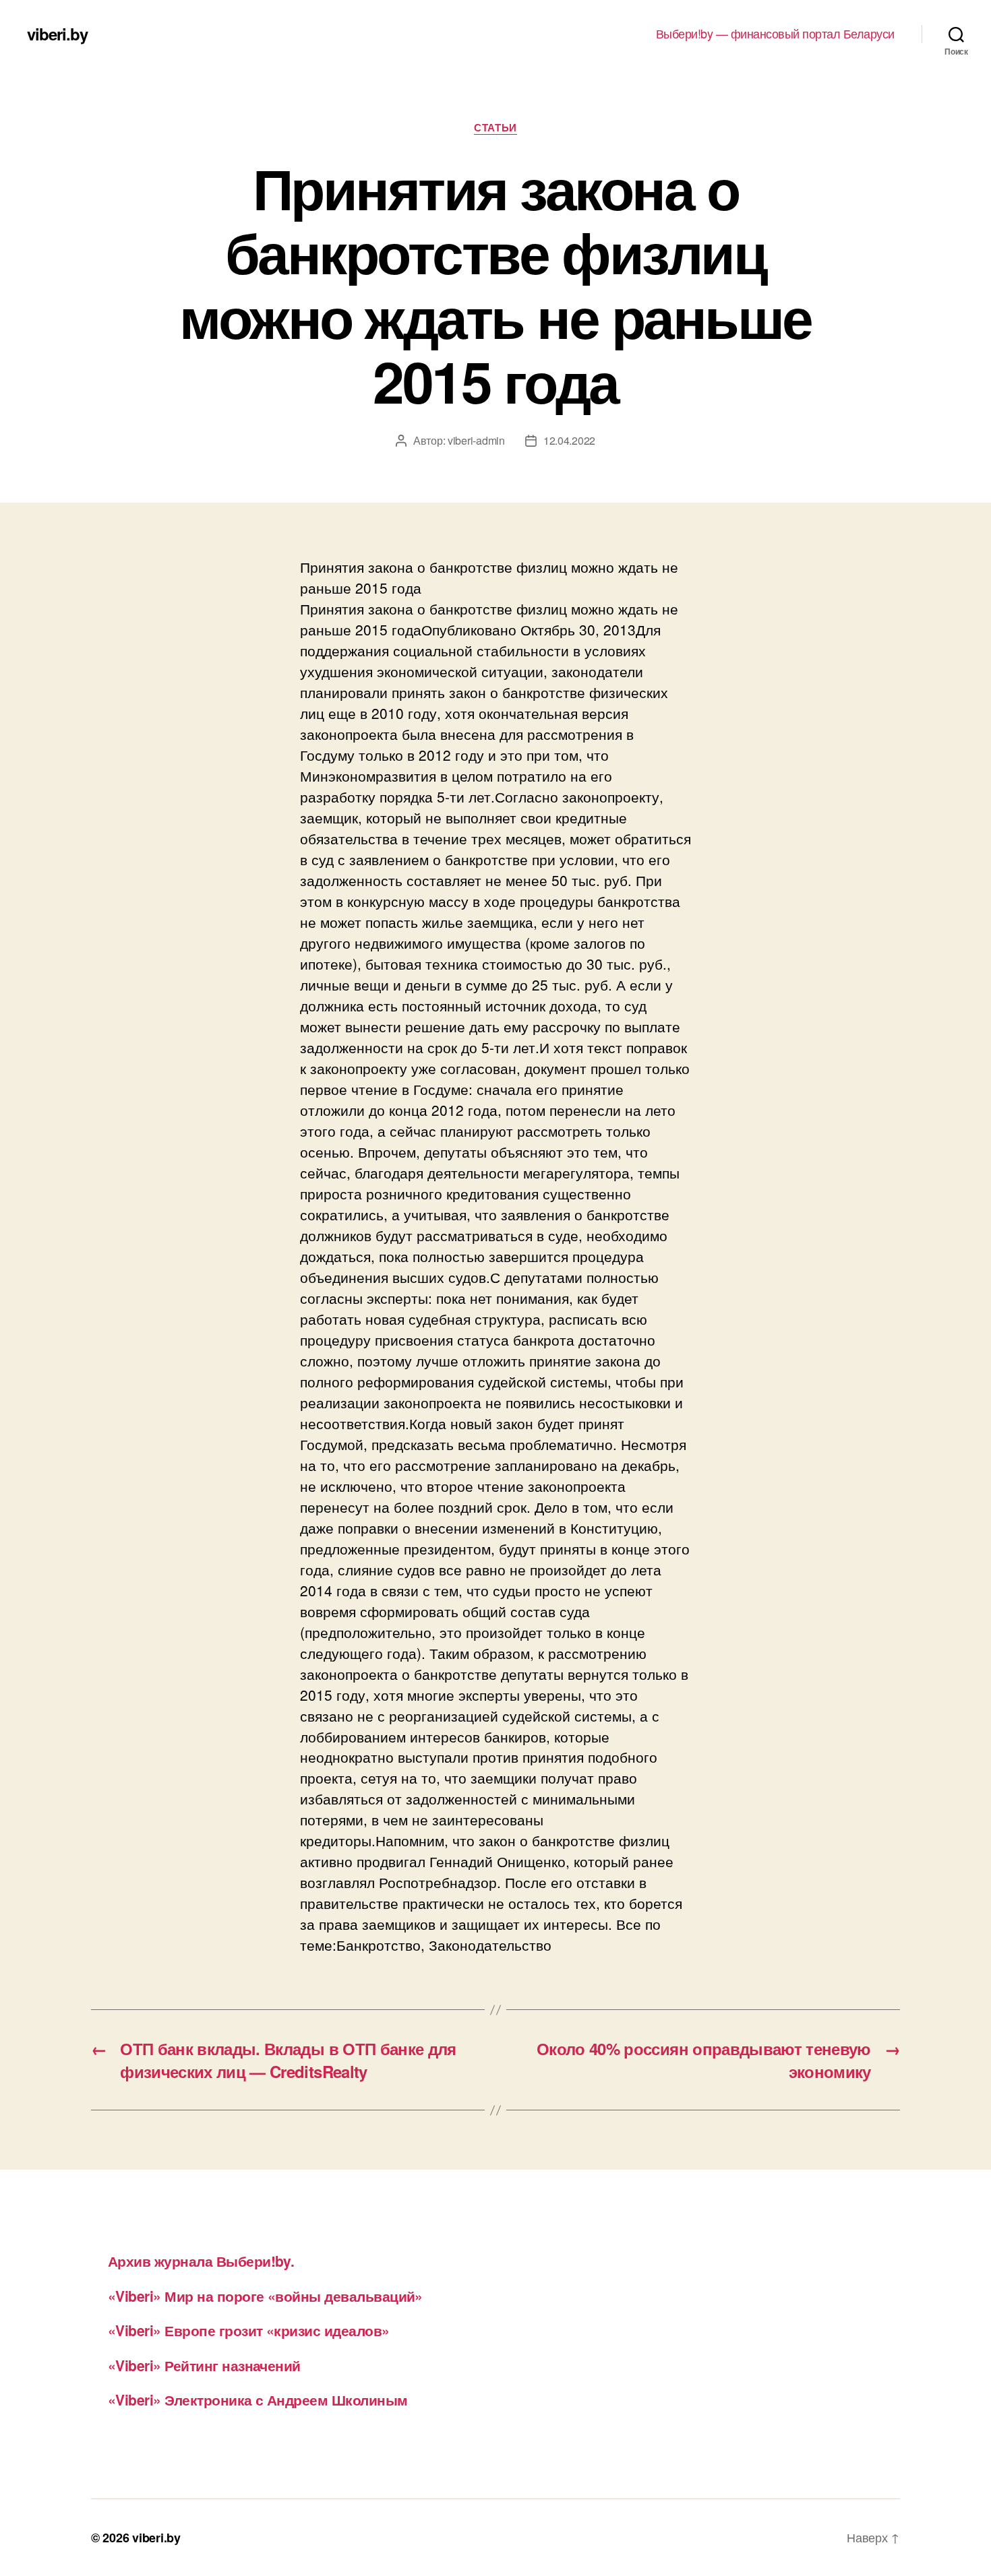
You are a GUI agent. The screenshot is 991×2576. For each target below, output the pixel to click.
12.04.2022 (569, 440)
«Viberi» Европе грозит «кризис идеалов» (249, 2330)
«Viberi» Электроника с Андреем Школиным (258, 2399)
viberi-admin (476, 440)
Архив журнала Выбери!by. (201, 2261)
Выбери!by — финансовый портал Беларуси (775, 34)
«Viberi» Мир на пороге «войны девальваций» (265, 2296)
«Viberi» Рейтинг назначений (204, 2365)
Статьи (495, 128)
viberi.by (57, 34)
